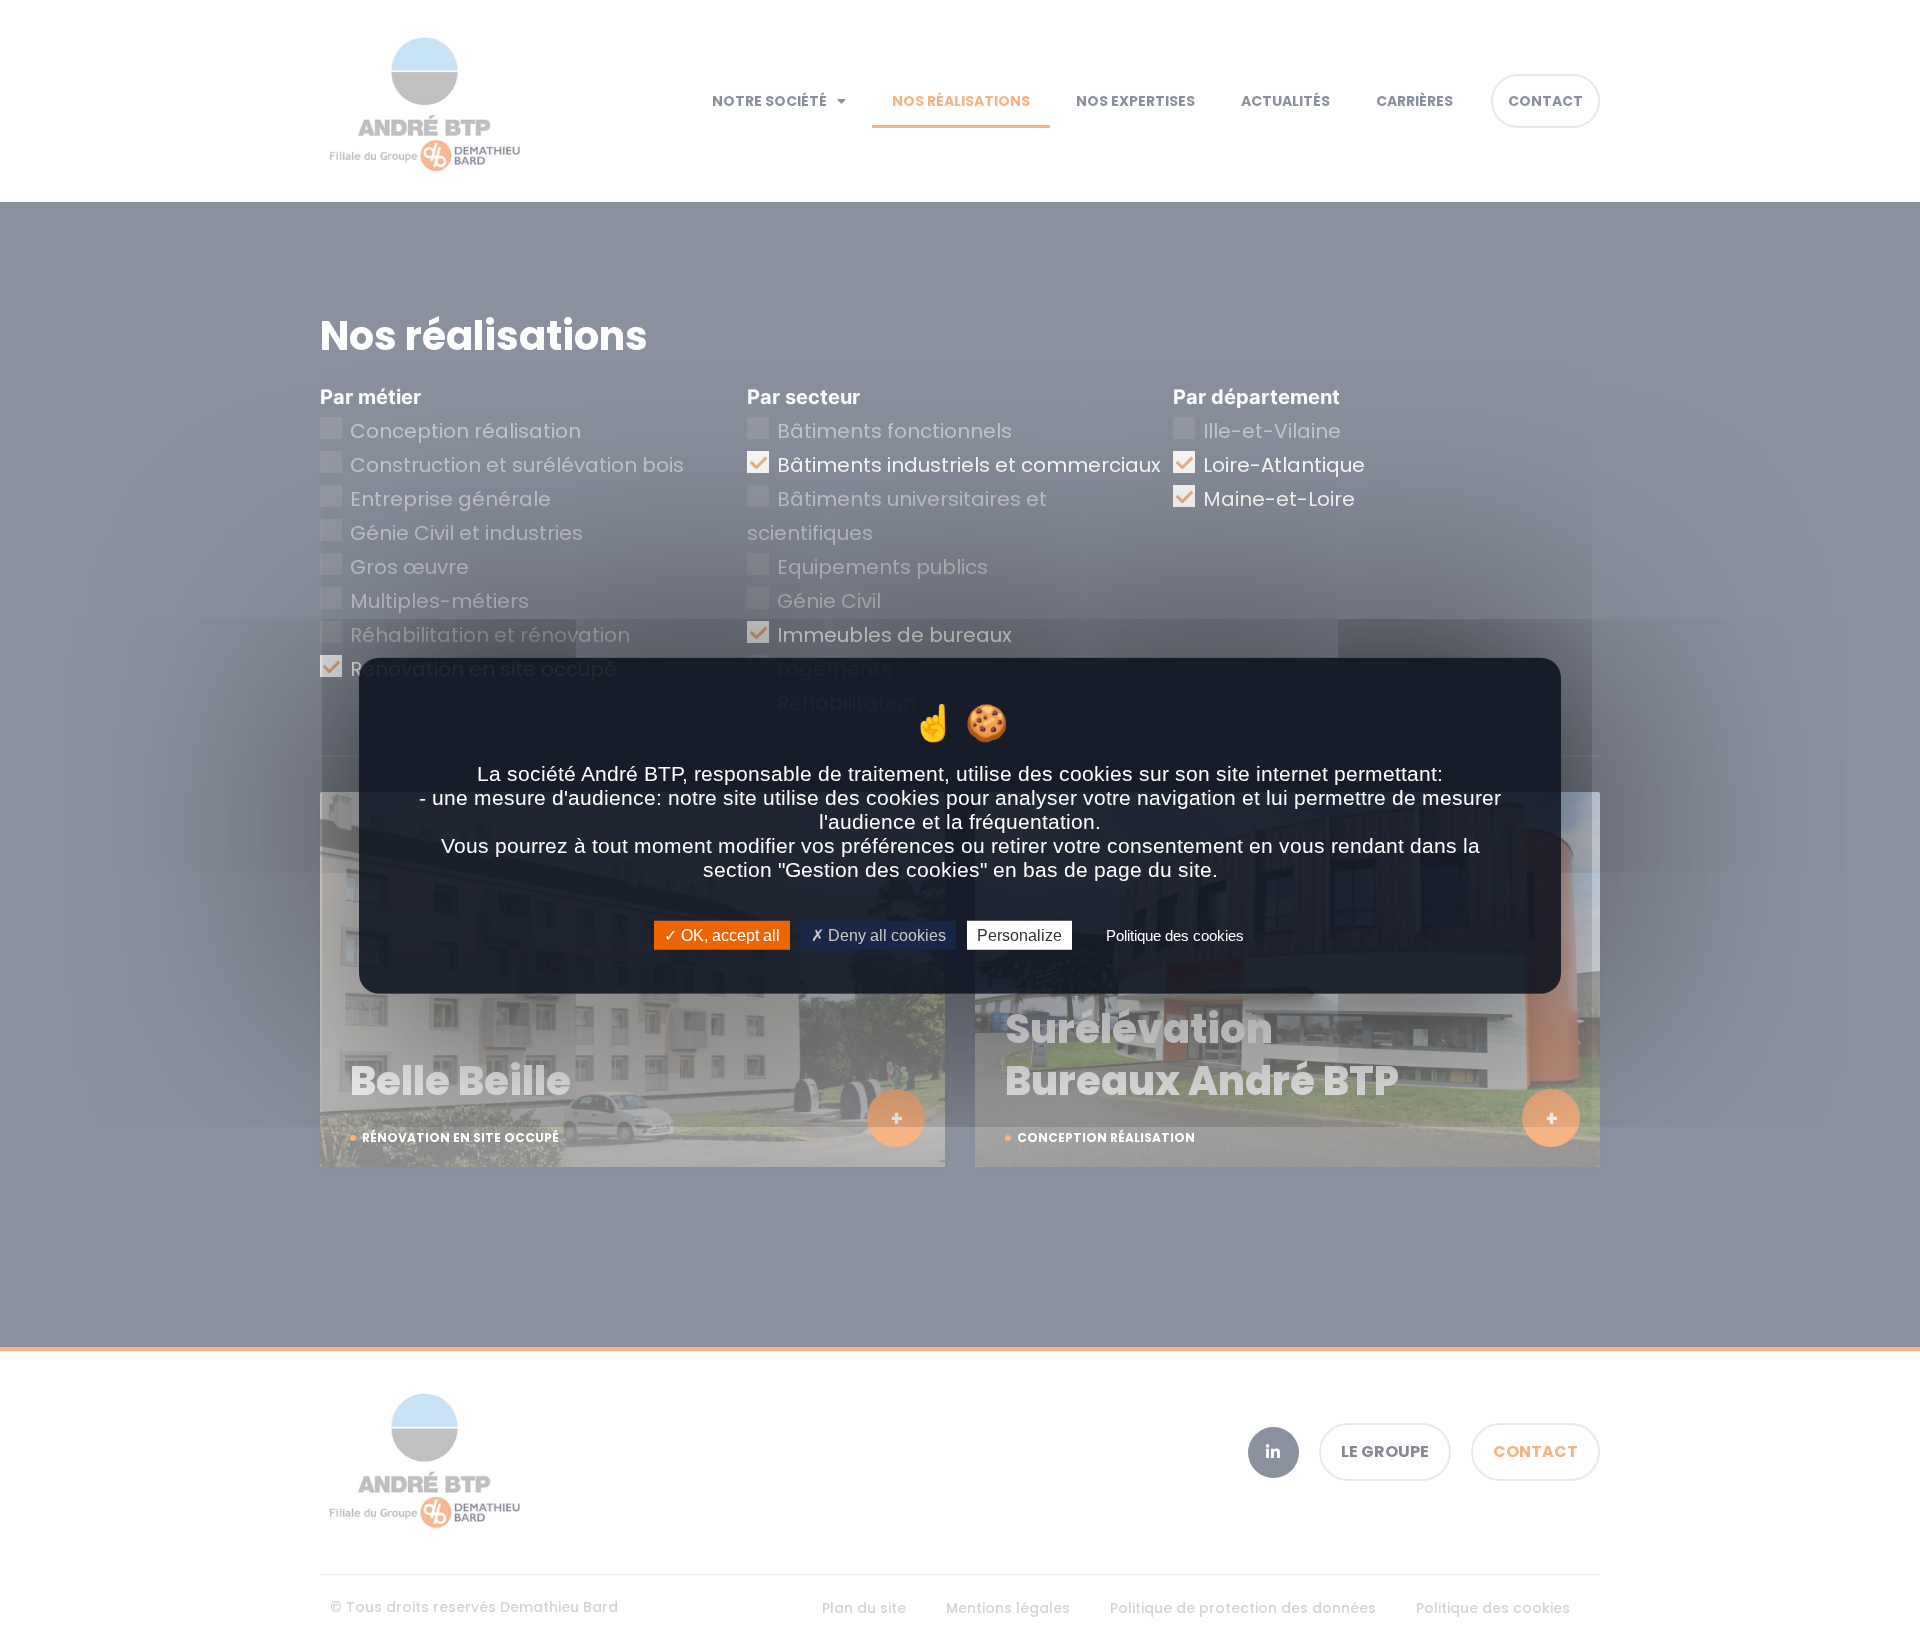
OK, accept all (728, 935)
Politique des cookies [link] (1175, 935)
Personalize (1019, 935)
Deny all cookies (885, 935)
